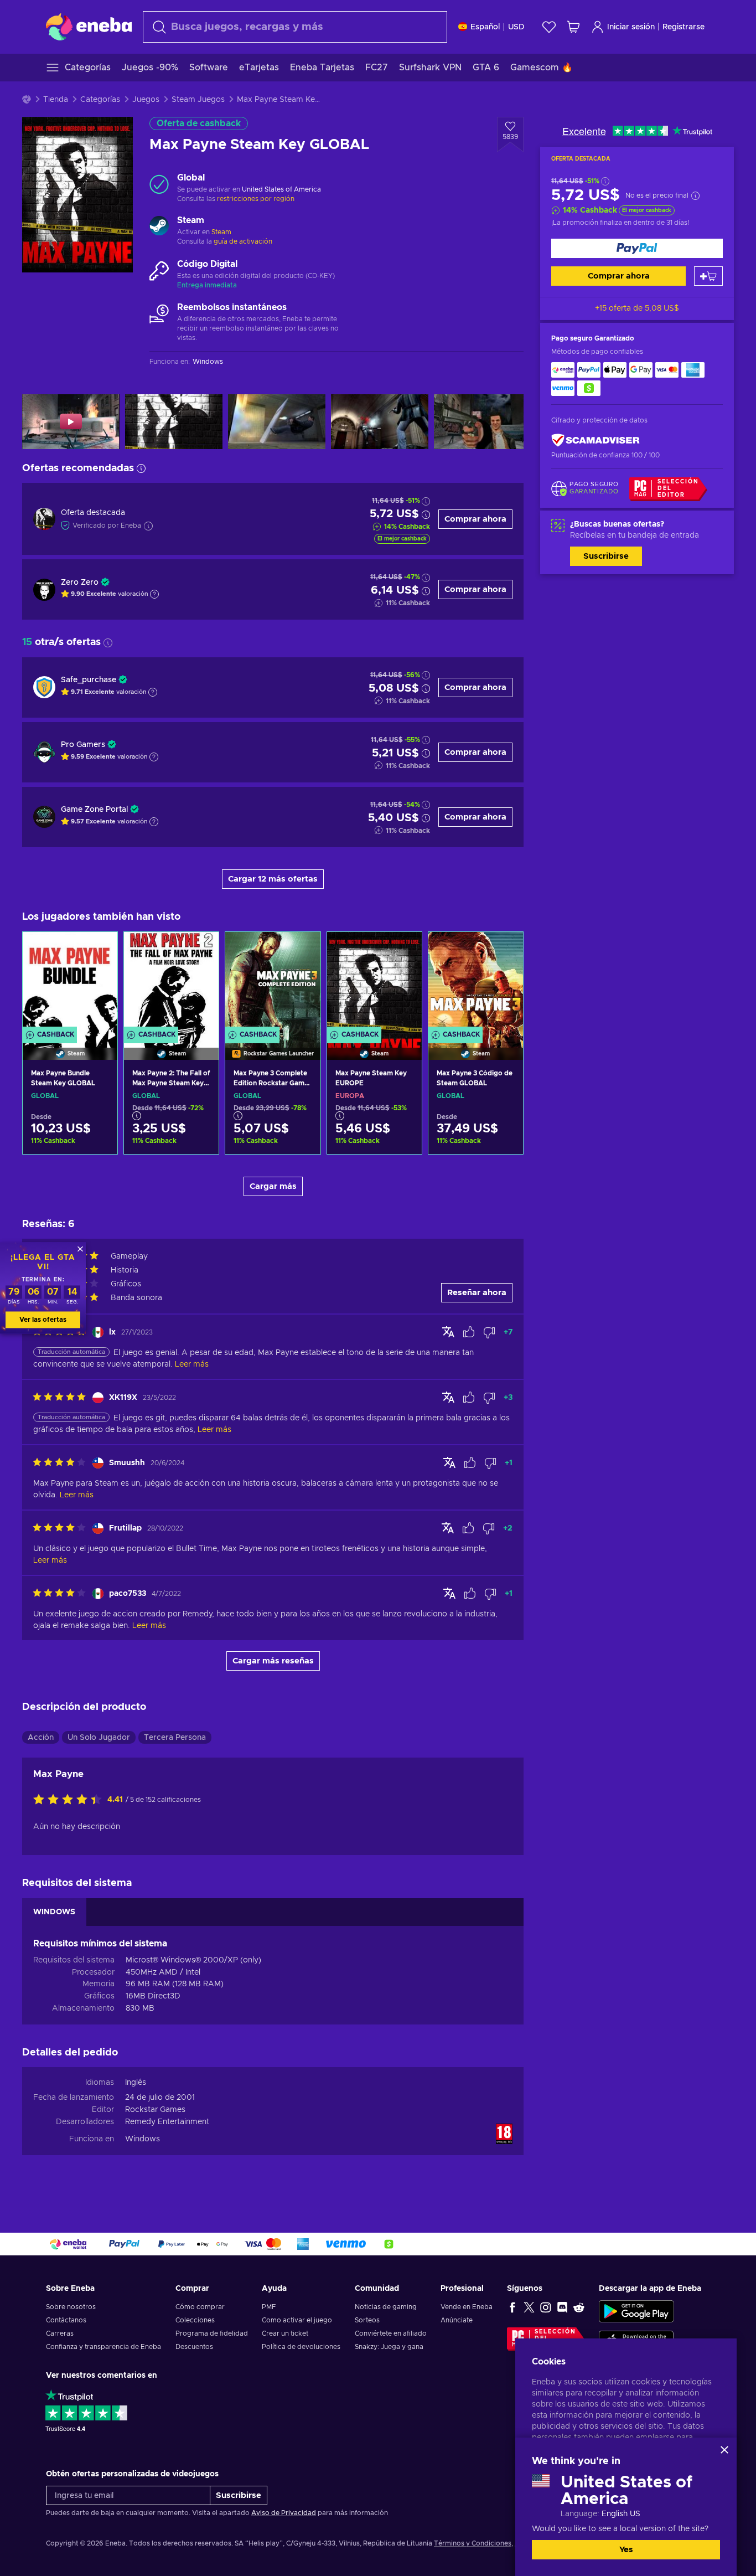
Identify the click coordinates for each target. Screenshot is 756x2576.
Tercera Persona (175, 1738)
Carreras (60, 2333)
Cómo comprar (200, 2307)
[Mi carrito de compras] (573, 27)
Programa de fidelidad (212, 2333)
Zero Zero (80, 583)
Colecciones (195, 2320)
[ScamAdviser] (596, 441)
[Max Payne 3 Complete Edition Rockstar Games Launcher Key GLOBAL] (273, 982)
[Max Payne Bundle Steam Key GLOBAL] (70, 982)
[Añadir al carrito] (708, 276)
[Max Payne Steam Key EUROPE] (374, 982)
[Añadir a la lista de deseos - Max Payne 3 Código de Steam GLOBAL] (504, 950)
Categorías (100, 100)
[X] (529, 2307)
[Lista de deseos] (549, 27)
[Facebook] (512, 2307)
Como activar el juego (297, 2320)
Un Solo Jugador (99, 1738)
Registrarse (683, 27)
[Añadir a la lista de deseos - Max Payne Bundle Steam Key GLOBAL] (99, 950)
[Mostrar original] (448, 1332)
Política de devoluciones (301, 2347)
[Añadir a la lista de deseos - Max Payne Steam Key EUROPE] (403, 950)
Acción (41, 1738)
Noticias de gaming (386, 2307)
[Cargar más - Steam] (159, 227)
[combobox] (295, 27)
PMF (269, 2307)
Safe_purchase (89, 680)
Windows (143, 2139)
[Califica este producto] (70, 1800)
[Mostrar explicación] (154, 594)
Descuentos (194, 2347)
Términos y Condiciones (473, 2543)
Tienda (56, 100)
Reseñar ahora (477, 1293)
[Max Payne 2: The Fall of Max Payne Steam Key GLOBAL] (171, 982)
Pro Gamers (83, 745)
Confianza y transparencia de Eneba (103, 2347)
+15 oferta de (637, 308)
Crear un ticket (285, 2333)
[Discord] (562, 2307)
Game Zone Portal (94, 810)
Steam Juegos (198, 100)
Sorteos (367, 2320)
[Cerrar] (724, 2450)
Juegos (146, 100)
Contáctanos (66, 2320)
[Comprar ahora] (637, 248)
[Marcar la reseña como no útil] (489, 1332)
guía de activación (243, 241)
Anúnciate (457, 2320)
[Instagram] (546, 2307)
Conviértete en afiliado (391, 2333)
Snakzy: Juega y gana (389, 2347)
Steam (221, 232)
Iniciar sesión (631, 27)
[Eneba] (89, 27)
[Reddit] (579, 2307)
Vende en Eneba (467, 2307)
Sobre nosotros (71, 2307)
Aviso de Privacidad (284, 2513)
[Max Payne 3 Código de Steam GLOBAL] (476, 982)
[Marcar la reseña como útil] (469, 1332)
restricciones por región (256, 199)
